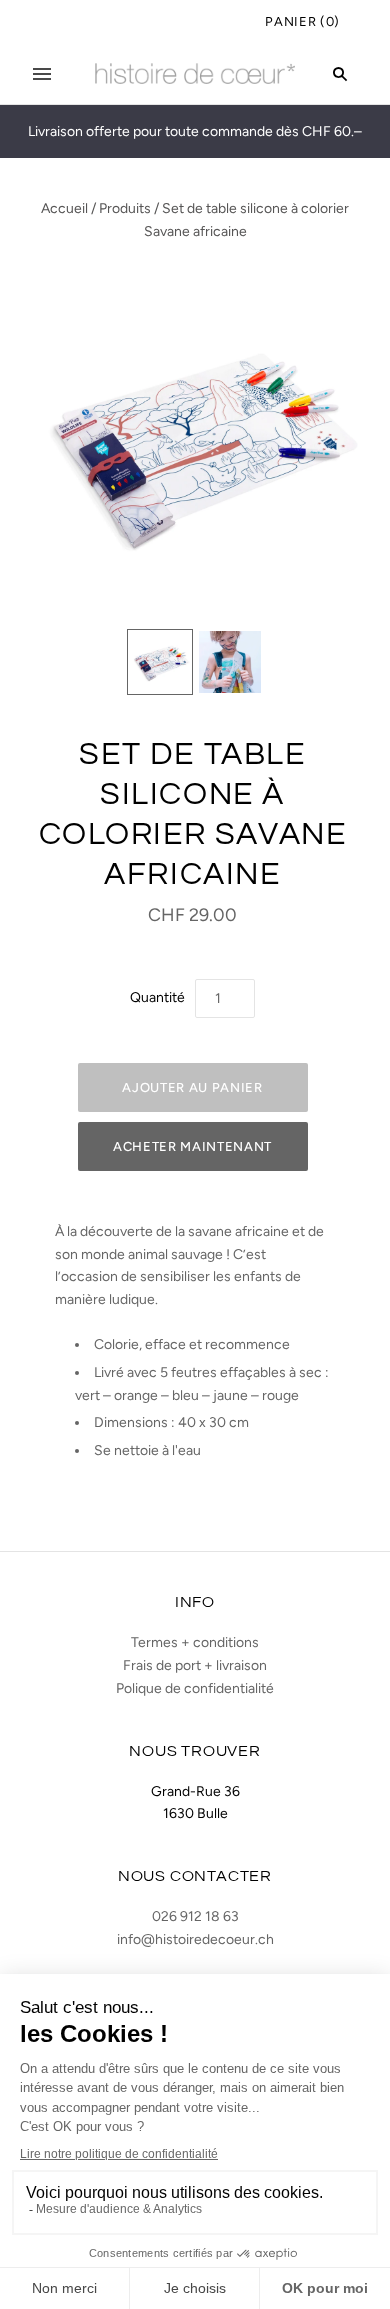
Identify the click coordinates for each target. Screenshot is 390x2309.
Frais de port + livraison (195, 1665)
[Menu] (42, 74)
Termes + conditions (195, 1642)
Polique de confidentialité (195, 1688)
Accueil (64, 208)
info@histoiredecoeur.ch (195, 1939)
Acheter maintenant (192, 1146)
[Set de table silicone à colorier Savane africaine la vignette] (160, 662)
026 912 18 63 (195, 1916)
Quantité (157, 997)
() (302, 21)
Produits (125, 208)
